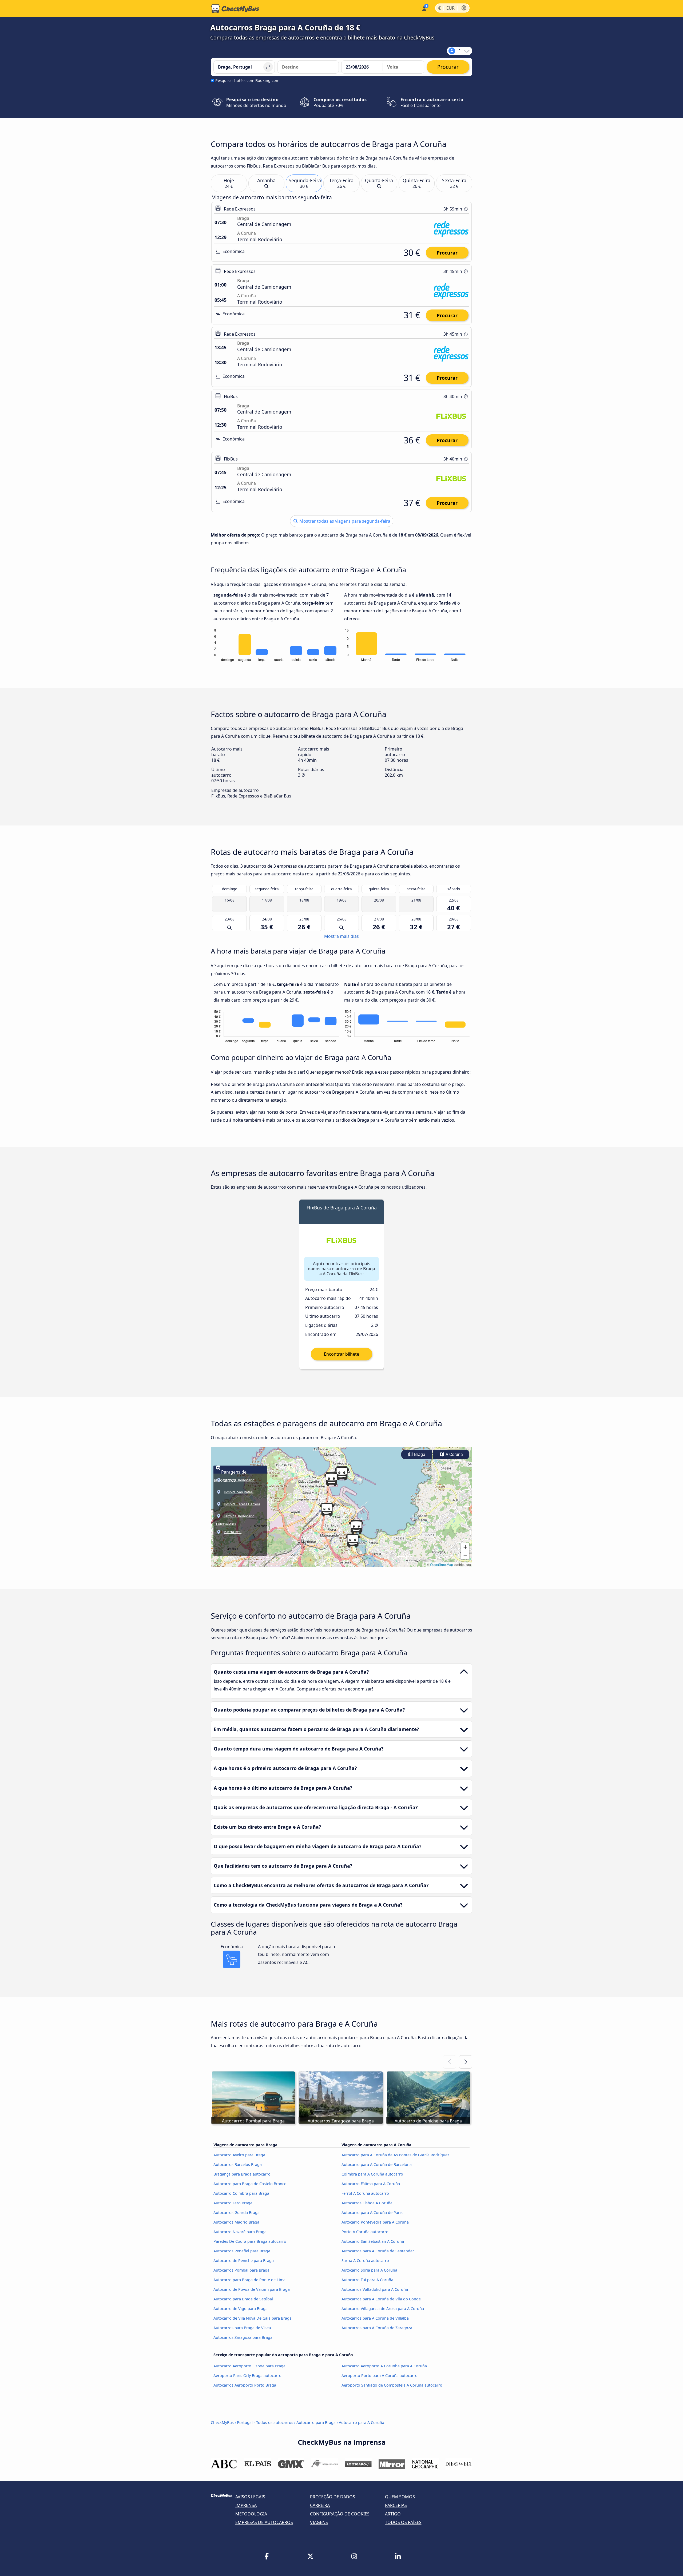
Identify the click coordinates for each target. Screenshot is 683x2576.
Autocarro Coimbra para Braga (241, 2193)
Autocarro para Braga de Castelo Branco (250, 2184)
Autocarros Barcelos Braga (238, 2164)
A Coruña (454, 1454)
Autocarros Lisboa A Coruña (367, 2203)
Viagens (319, 2522)
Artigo (393, 2514)
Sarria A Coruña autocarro (365, 2261)
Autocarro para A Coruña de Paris (372, 2212)
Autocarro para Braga (316, 2422)
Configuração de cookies (340, 2514)
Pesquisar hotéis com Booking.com (247, 80)
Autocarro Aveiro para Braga (239, 2155)
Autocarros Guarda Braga (237, 2212)
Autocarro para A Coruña (362, 2422)
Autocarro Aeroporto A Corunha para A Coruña (384, 2366)
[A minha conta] (424, 8)
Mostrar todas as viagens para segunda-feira (344, 521)
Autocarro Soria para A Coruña (369, 2270)
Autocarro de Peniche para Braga (244, 2261)
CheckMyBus (222, 2422)
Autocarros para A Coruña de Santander (378, 2251)
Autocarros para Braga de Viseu (242, 2328)
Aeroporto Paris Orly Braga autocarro (247, 2375)
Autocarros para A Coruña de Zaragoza (377, 2328)
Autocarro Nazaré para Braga (240, 2232)
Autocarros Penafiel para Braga (242, 2251)
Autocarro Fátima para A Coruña (371, 2184)
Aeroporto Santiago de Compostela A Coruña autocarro (392, 2385)
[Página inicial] (235, 9)
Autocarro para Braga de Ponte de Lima (249, 2280)
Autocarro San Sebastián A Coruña (373, 2241)
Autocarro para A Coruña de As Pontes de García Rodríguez (395, 2155)
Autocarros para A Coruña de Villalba (375, 2318)
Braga (419, 1454)
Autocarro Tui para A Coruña (367, 2280)
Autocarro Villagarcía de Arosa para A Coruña (383, 2309)
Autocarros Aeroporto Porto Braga (245, 2385)
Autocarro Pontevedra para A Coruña (375, 2222)
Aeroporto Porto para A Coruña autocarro (380, 2375)
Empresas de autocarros (264, 2522)
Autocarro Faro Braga (233, 2203)
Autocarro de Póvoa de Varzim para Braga (252, 2289)
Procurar (447, 253)
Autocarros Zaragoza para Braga (243, 2337)
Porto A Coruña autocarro (365, 2232)
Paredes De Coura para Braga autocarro (250, 2241)
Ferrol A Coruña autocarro (365, 2193)
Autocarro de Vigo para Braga (241, 2309)
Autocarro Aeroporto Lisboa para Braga (249, 2366)
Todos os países (403, 2522)
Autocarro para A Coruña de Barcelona (377, 2164)
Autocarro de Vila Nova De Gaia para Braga (253, 2318)
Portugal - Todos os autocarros (265, 2422)
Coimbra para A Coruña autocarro (372, 2174)
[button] (327, 1510)
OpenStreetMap (442, 1564)
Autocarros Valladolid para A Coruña (375, 2289)
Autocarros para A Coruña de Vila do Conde (381, 2299)
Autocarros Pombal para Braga (241, 2270)
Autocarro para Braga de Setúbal (243, 2299)
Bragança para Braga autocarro (242, 2174)
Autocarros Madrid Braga (236, 2222)
